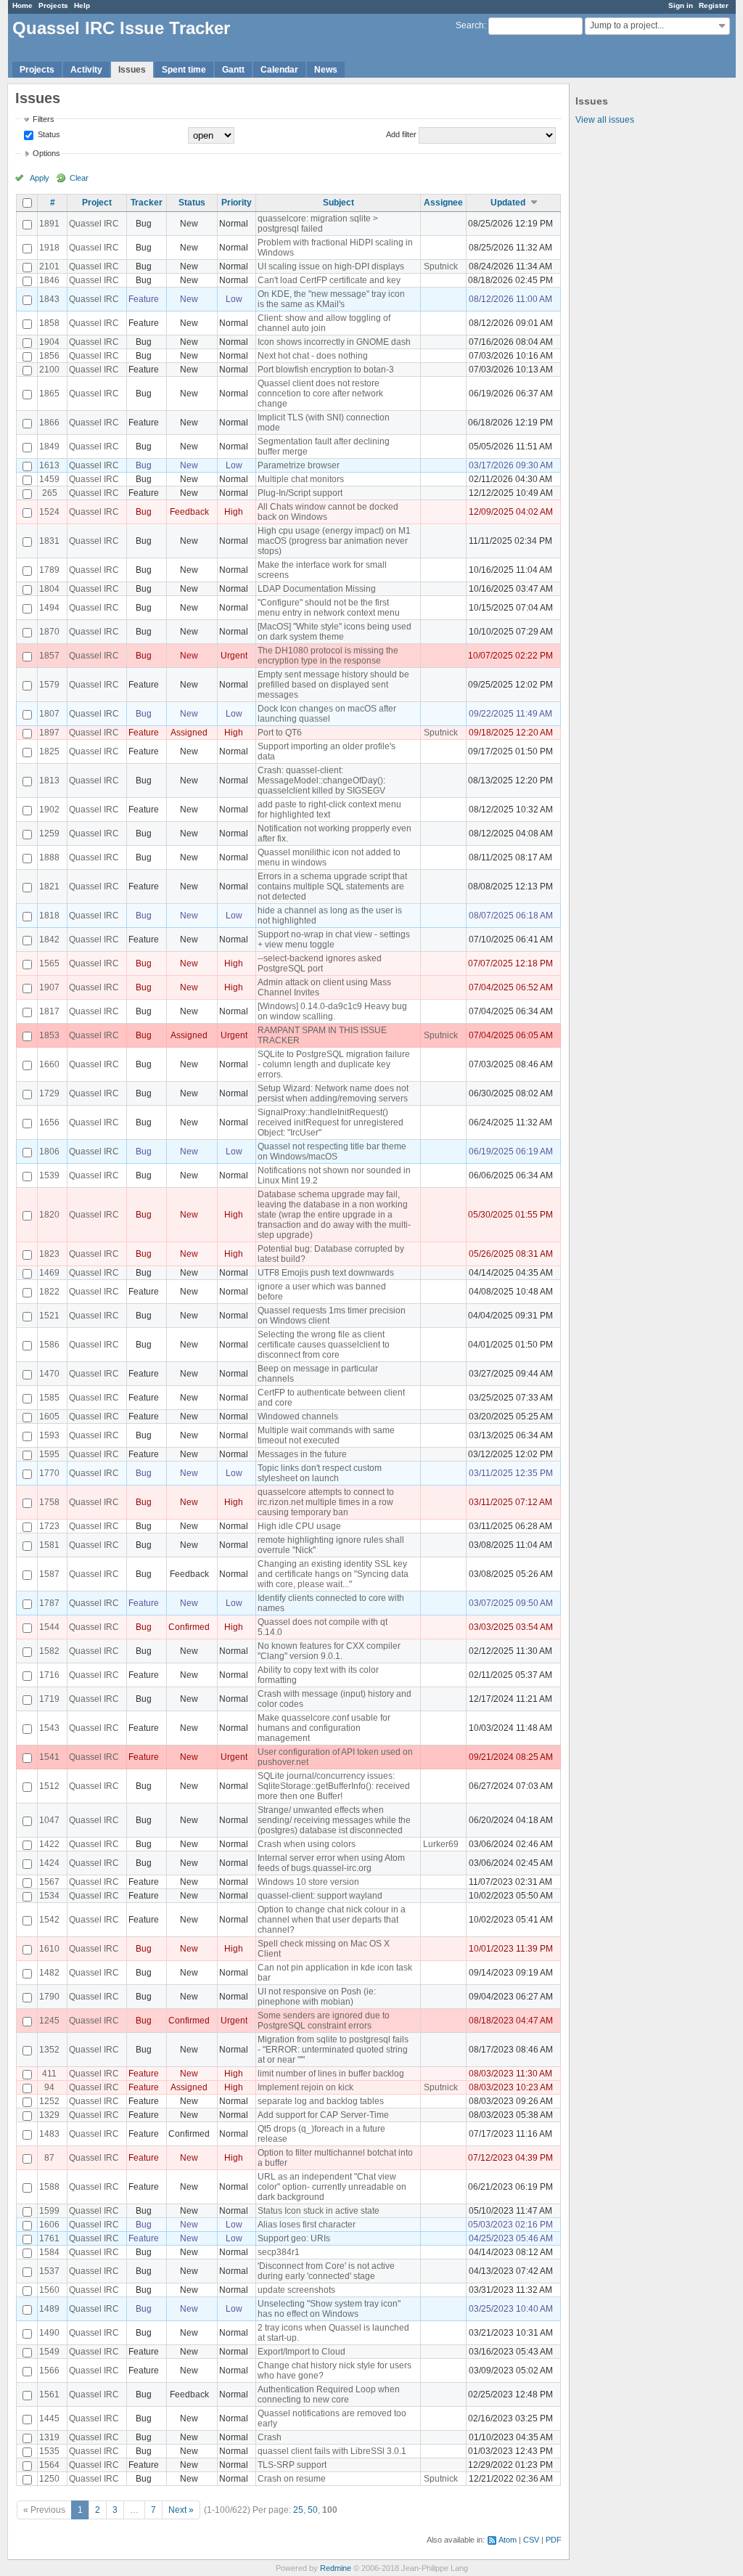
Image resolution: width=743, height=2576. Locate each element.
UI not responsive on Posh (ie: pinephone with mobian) (317, 1997)
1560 (49, 2290)
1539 (49, 1175)
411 (49, 2074)
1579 (49, 685)
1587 (49, 1574)
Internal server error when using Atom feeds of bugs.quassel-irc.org (331, 1863)
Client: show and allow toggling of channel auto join (324, 323)
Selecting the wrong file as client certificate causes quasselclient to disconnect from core (324, 1345)
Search (470, 25)
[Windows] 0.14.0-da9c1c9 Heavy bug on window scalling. (332, 1011)
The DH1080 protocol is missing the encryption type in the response (328, 656)
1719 (49, 1699)
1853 (49, 1035)
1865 (49, 394)
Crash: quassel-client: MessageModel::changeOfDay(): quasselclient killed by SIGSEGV (321, 780)
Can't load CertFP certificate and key (329, 280)
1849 (49, 447)
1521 (49, 1316)
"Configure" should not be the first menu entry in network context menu (329, 608)
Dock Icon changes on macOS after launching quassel (327, 714)
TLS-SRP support (292, 2465)
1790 (49, 1997)
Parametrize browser (299, 465)
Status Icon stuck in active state (319, 2211)
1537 (49, 2271)
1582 (49, 1651)
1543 (49, 1728)
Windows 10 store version (308, 1882)
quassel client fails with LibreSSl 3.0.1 (332, 2451)
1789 (49, 570)
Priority (237, 203)
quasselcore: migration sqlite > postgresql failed (318, 224)
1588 (49, 2187)
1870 (49, 632)
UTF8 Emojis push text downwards (326, 1273)
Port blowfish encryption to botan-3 (326, 370)
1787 (49, 1603)
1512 (49, 1786)
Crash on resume (292, 2479)
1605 (49, 1417)
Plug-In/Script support (300, 493)
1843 (49, 299)
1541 (49, 1757)
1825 (49, 751)
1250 (49, 2479)
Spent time (184, 70)
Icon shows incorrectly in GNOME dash (334, 342)
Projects (53, 5)
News (326, 70)
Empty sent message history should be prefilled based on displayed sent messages (333, 685)
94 (49, 2087)
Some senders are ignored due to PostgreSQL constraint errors (324, 2021)
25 (298, 2510)
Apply (40, 178)
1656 (49, 1122)
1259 (49, 833)
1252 (49, 2101)
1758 (49, 1502)
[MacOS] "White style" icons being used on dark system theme (334, 632)
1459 (49, 479)
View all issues (605, 120)
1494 (49, 608)
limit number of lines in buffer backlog (331, 2074)
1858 (49, 323)
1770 (49, 1473)
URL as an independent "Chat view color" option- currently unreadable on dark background (332, 2187)
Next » (181, 2510)
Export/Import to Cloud (301, 2352)
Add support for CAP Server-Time (323, 2115)
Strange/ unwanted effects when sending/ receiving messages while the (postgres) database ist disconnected (334, 1820)
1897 (49, 733)
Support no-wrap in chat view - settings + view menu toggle (334, 939)
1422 (49, 1844)
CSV (531, 2540)
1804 (49, 589)
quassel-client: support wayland (320, 1896)
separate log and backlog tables (321, 2101)
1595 (49, 1454)
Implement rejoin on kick (305, 2087)
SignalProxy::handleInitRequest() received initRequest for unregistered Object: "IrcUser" (331, 1122)
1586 (49, 1345)
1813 (49, 780)
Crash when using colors (307, 1844)
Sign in (681, 5)
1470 (49, 1374)
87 (49, 2158)
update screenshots (296, 2290)
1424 (49, 1863)
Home (22, 5)
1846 (49, 280)
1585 (49, 1398)
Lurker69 (441, 1844)
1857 (49, 656)
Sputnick (441, 266)
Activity (86, 70)
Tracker (147, 203)
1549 (49, 2352)
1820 (49, 1215)
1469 (49, 1273)
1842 (49, 939)
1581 (49, 1545)
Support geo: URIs (294, 2238)
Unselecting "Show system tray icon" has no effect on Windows (329, 2309)
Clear (79, 178)
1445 (49, 2418)
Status (48, 134)
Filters (44, 119)
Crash (270, 2437)
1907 (49, 987)
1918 (49, 248)
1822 (49, 1292)
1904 (49, 342)
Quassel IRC (94, 224)
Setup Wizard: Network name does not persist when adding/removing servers (333, 1093)
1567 (49, 1882)
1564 (49, 2465)
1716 (49, 1675)
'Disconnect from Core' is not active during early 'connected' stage (326, 2271)
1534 (49, 1896)
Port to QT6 (280, 733)
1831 (49, 541)
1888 (49, 857)
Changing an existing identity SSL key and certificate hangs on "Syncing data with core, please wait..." (333, 1574)
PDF (554, 2540)
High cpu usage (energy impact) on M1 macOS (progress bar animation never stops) (334, 541)
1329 (49, 2115)
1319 (49, 2437)
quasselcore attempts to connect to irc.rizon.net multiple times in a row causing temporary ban (326, 1502)
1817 (49, 1011)
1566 (49, 2371)
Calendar (279, 70)
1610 (49, 1949)
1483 (49, 2134)
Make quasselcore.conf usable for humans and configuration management (324, 1728)
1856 (49, 356)
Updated (508, 203)
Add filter (401, 134)
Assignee (443, 203)
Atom (508, 2540)
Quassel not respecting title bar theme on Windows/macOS (332, 1152)
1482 (49, 1973)
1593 (49, 1435)
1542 (49, 1920)
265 (50, 493)
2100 (49, 370)
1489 (49, 2309)
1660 (49, 1064)
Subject (338, 203)
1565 (49, 963)
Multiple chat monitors (301, 479)
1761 (49, 2238)
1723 (49, 1526)
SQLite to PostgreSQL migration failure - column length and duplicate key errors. (334, 1064)
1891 (49, 224)
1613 (49, 465)
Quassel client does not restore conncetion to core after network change (320, 394)
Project (97, 203)
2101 (49, 266)
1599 (49, 2211)
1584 (49, 2252)
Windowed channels (298, 1417)
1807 (49, 714)
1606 (49, 2225)
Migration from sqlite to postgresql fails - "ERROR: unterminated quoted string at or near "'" (333, 2050)
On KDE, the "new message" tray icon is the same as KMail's (331, 299)
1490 (49, 2333)
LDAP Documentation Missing (317, 589)
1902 (49, 810)
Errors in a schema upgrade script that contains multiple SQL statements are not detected (332, 886)
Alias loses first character (307, 2225)
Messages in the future (302, 1454)
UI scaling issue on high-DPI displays (331, 266)
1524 (49, 512)
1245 (49, 2021)
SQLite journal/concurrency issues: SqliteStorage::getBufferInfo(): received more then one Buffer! (334, 1786)
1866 (49, 423)
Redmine (336, 2568)
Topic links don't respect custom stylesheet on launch (320, 1473)
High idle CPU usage (299, 1526)
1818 (49, 916)
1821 (49, 886)
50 (313, 2510)
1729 (49, 1093)
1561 (49, 2394)
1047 (49, 1820)
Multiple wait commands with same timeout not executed (326, 1435)
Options (46, 153)
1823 (49, 1254)
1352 (49, 2050)
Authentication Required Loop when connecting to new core (329, 2394)
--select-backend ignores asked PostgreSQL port (320, 963)
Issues (132, 70)
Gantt (233, 70)
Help (82, 5)
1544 (49, 1627)
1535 (49, 2451)
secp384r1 (279, 2252)
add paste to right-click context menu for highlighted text (329, 810)
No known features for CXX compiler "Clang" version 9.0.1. (329, 1651)
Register (714, 5)
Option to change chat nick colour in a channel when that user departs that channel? (332, 1920)
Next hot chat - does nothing (313, 356)
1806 (49, 1152)
